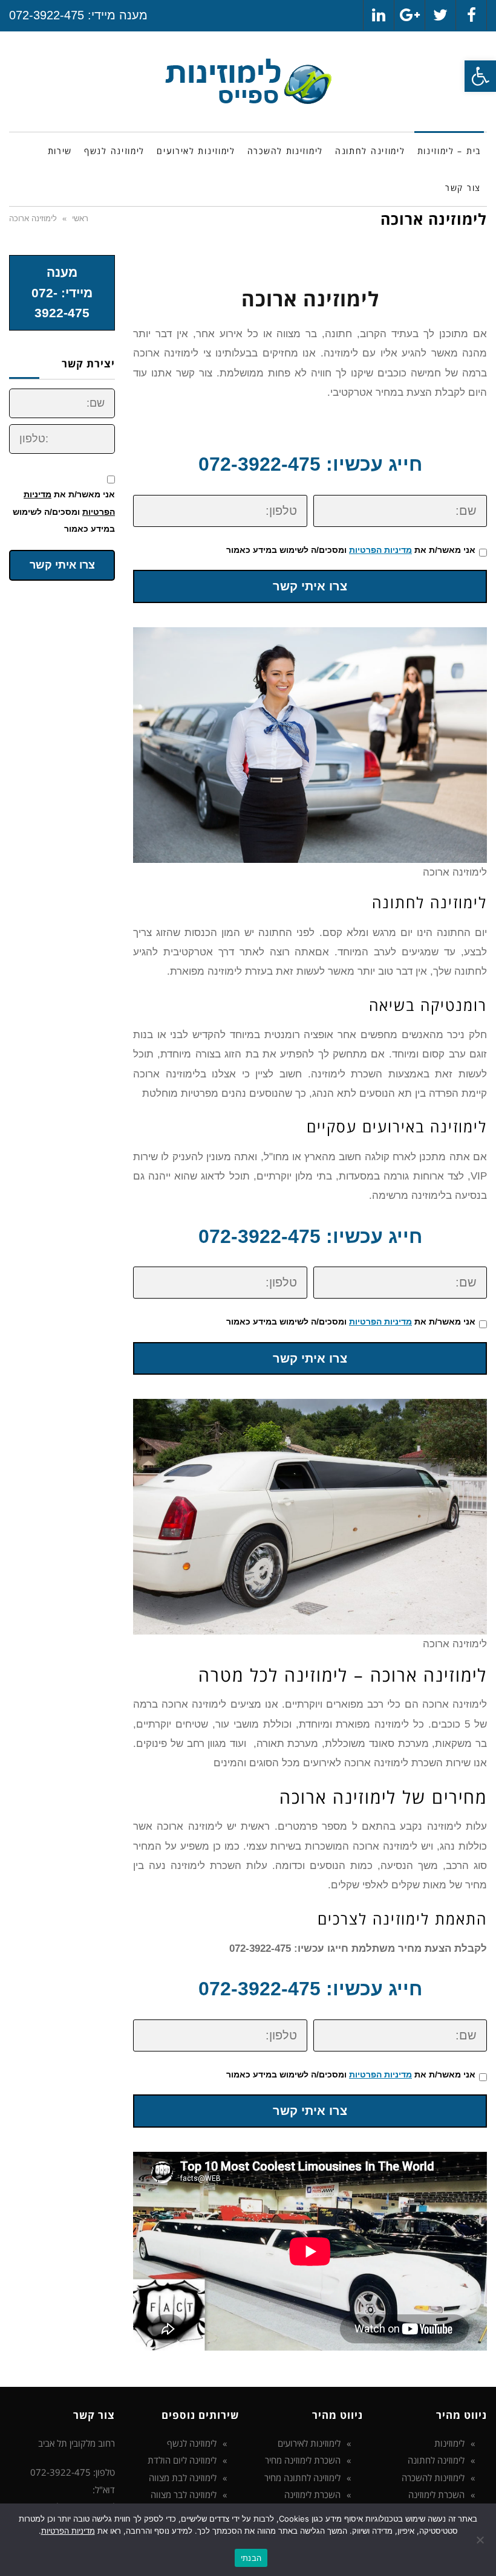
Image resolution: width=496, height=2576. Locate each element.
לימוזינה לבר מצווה (184, 2494)
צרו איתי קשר (310, 586)
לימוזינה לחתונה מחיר (302, 2478)
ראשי (80, 218)
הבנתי (251, 2558)
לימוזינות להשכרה (433, 2478)
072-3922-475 (47, 15)
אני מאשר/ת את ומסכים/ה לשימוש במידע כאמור (351, 550)
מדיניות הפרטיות (380, 550)
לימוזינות (449, 2443)
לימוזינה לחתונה (436, 2460)
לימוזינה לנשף (192, 2443)
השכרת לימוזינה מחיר (303, 2460)
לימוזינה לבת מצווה (183, 2478)
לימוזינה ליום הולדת (182, 2460)
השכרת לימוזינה (436, 2494)
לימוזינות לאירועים (309, 2443)
